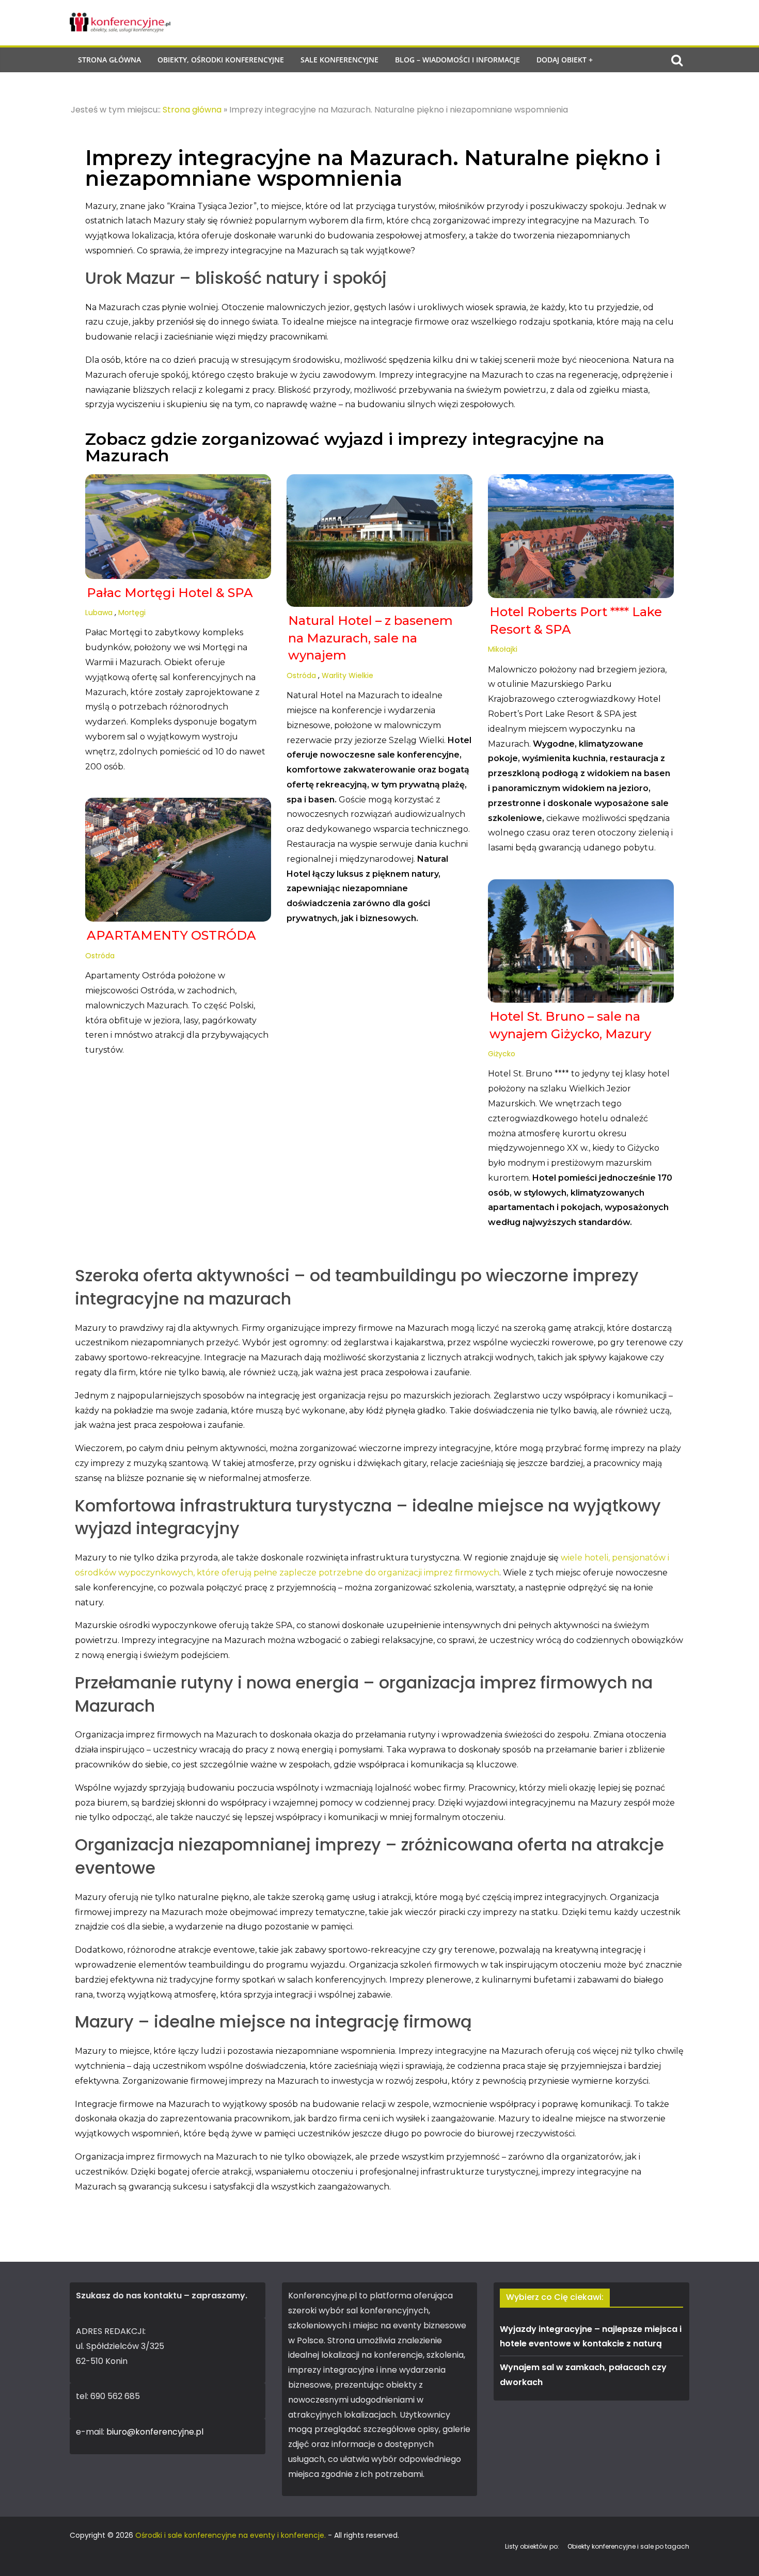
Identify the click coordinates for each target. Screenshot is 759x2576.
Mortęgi (132, 613)
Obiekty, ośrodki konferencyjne (221, 60)
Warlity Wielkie (347, 675)
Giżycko (502, 1054)
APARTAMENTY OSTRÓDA (171, 935)
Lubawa (99, 613)
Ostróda (301, 675)
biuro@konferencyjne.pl (155, 2432)
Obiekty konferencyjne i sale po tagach (628, 2546)
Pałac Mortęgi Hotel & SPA (170, 593)
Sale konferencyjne (339, 60)
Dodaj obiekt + (565, 60)
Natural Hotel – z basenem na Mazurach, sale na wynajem (370, 638)
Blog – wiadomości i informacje (457, 60)
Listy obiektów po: (532, 2546)
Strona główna (109, 60)
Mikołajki (503, 649)
